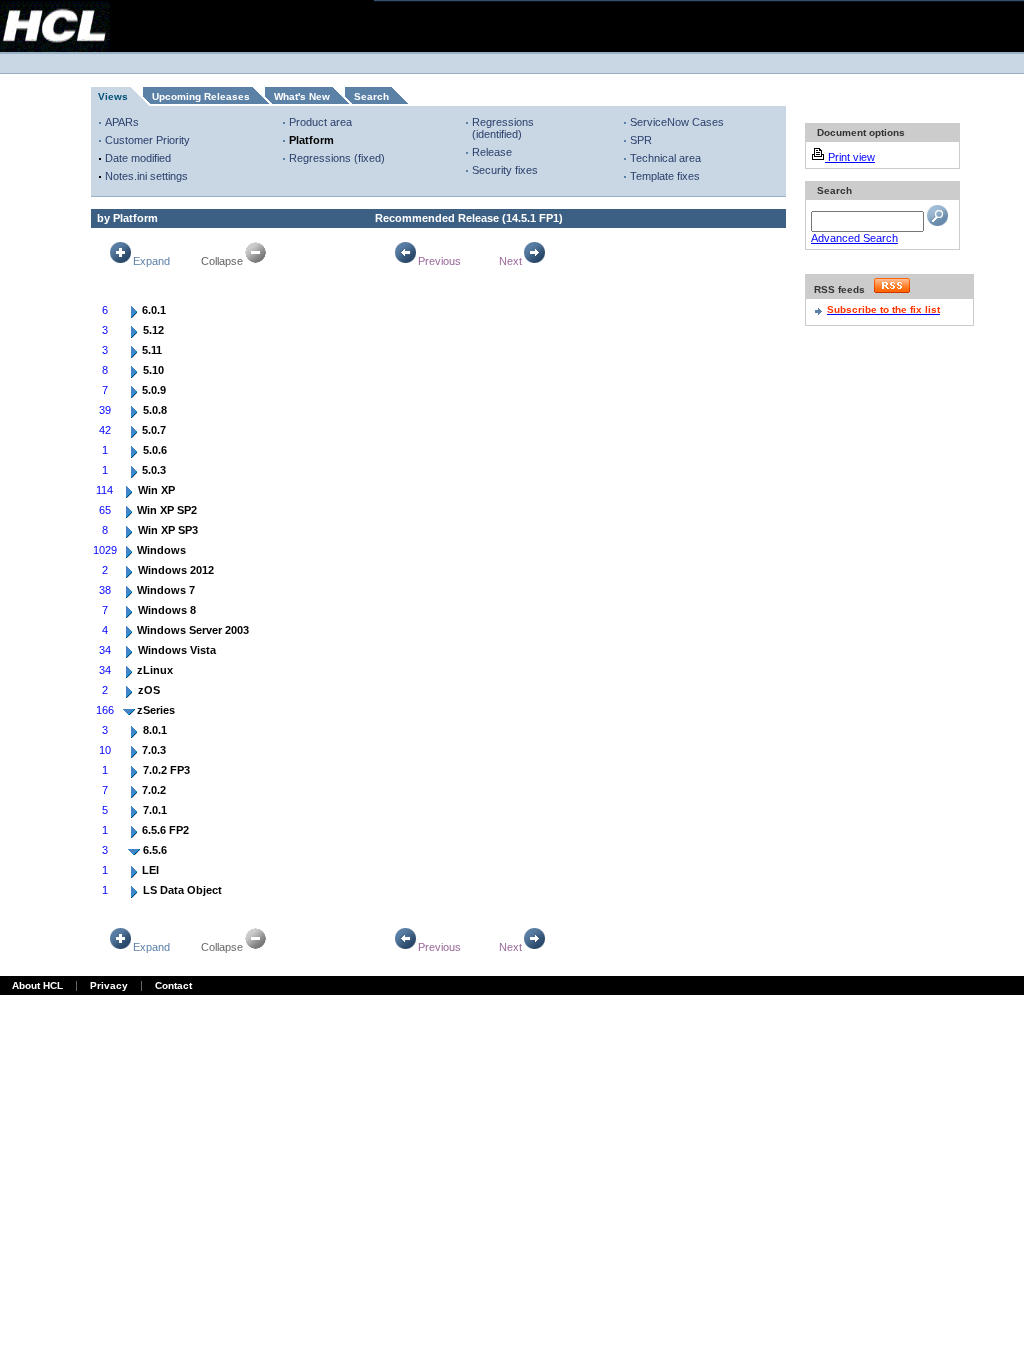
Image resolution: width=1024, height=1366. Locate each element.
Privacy (109, 985)
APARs (122, 122)
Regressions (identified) (503, 128)
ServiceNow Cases (677, 122)
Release (492, 152)
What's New (302, 96)
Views (113, 96)
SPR (641, 140)
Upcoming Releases (201, 96)
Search (371, 96)
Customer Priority (147, 140)
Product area (320, 122)
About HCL (37, 985)
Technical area (665, 158)
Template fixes (665, 176)
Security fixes (505, 170)
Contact (173, 985)
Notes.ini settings (146, 176)
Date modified (138, 158)
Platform (311, 140)
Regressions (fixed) (337, 158)
